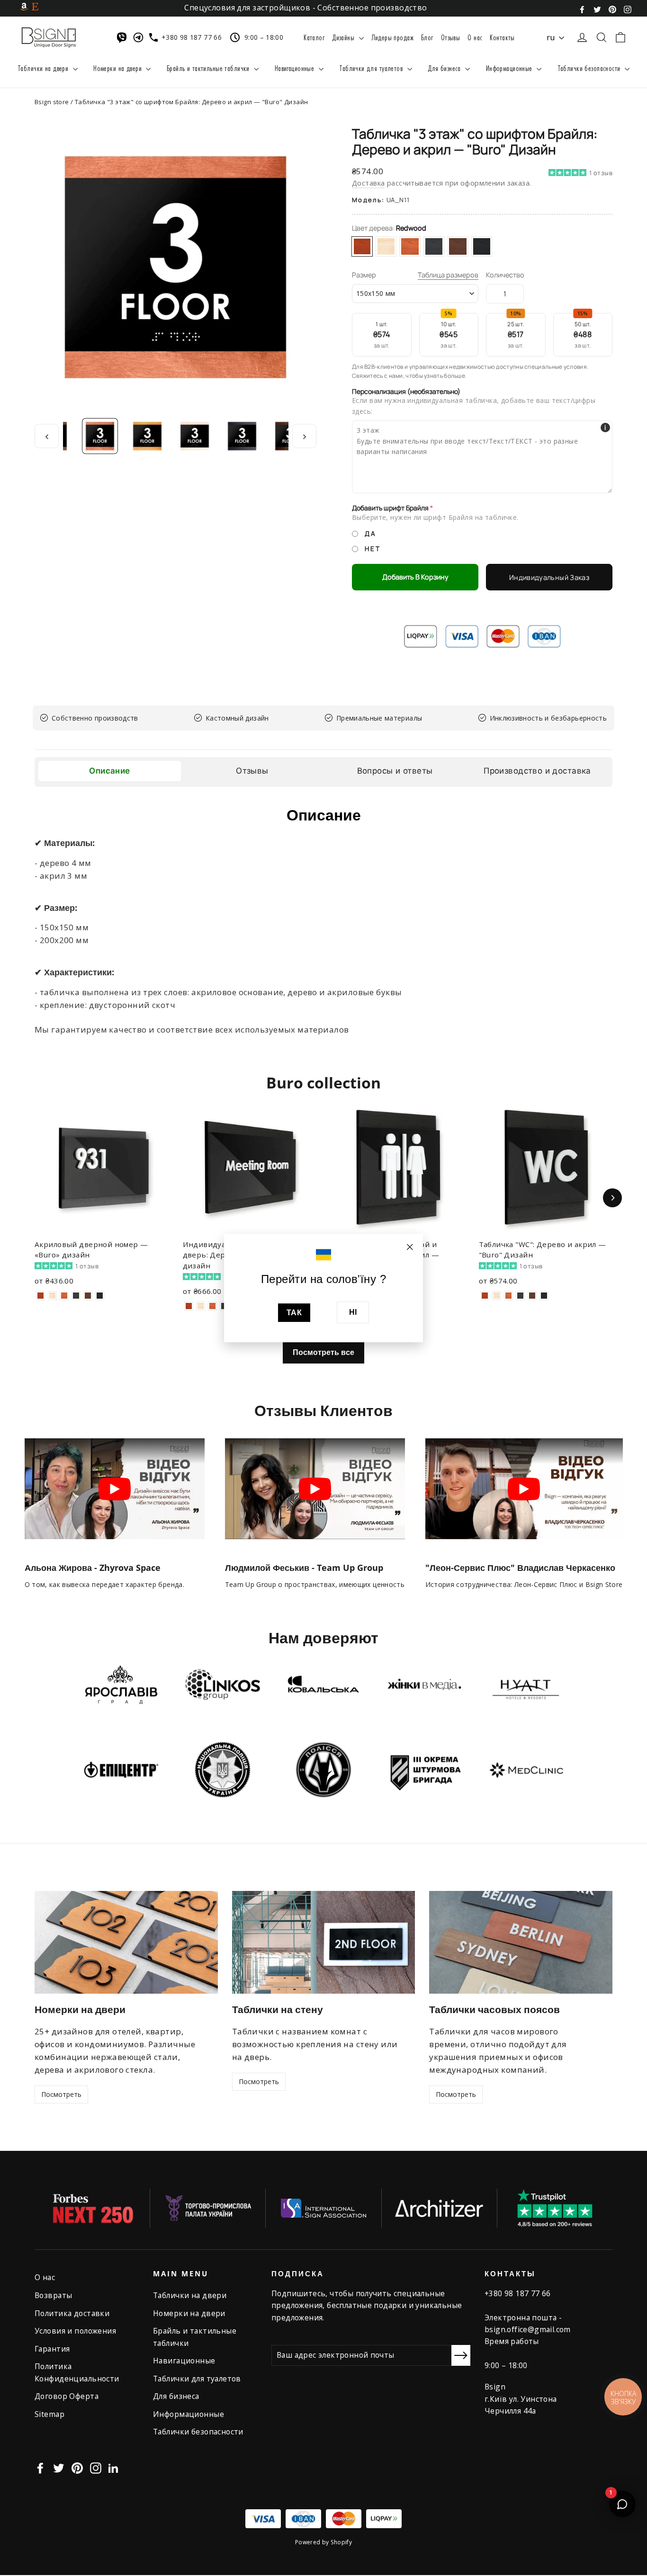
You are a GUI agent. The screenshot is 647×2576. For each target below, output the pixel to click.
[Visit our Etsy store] (35, 6)
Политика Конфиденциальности (77, 2372)
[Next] (612, 1198)
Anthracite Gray (434, 246)
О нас (475, 37)
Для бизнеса (445, 68)
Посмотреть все (323, 1352)
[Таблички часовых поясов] (521, 1942)
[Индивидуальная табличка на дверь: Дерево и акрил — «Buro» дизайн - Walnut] (212, 1306)
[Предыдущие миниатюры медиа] (47, 436)
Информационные (510, 68)
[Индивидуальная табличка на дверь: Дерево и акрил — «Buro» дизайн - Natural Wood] (201, 1306)
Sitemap (49, 2414)
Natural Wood (386, 246)
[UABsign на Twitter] (597, 9)
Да (370, 534)
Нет (373, 549)
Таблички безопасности (590, 68)
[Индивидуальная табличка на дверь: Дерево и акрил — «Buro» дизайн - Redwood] (189, 1306)
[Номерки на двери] (126, 1942)
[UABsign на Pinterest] (612, 9)
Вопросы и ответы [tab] (395, 771)
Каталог (314, 37)
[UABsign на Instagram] (628, 9)
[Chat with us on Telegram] (140, 37)
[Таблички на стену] (324, 1942)
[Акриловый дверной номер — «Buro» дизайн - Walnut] (64, 1296)
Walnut (410, 246)
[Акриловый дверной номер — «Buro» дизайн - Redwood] (40, 1296)
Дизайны (344, 37)
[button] (580, 187)
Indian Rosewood (458, 246)
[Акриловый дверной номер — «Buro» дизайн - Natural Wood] (52, 1296)
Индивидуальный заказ (549, 577)
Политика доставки (72, 2313)
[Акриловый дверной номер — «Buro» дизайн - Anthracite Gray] (76, 1296)
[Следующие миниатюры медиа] (304, 436)
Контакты (502, 37)
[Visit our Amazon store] (24, 6)
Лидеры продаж (393, 37)
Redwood (362, 246)
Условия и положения (75, 2331)
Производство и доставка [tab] (537, 771)
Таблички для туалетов (372, 68)
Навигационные (296, 68)
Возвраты (53, 2295)
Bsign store (52, 102)
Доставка (368, 183)
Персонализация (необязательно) (406, 392)
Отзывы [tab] (252, 771)
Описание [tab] (109, 771)
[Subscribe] (461, 2355)
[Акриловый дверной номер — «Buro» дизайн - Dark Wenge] (100, 1296)
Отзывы (451, 37)
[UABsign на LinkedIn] (113, 2467)
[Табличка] (485, 1296)
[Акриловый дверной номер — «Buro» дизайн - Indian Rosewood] (88, 1296)
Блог (427, 37)
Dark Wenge (482, 246)
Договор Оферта (67, 2396)
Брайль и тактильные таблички (209, 68)
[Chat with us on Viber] (124, 37)
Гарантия (52, 2349)
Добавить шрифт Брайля (390, 508)
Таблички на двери (44, 68)
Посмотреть (61, 2094)
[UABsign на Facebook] (582, 9)
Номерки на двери (118, 68)
